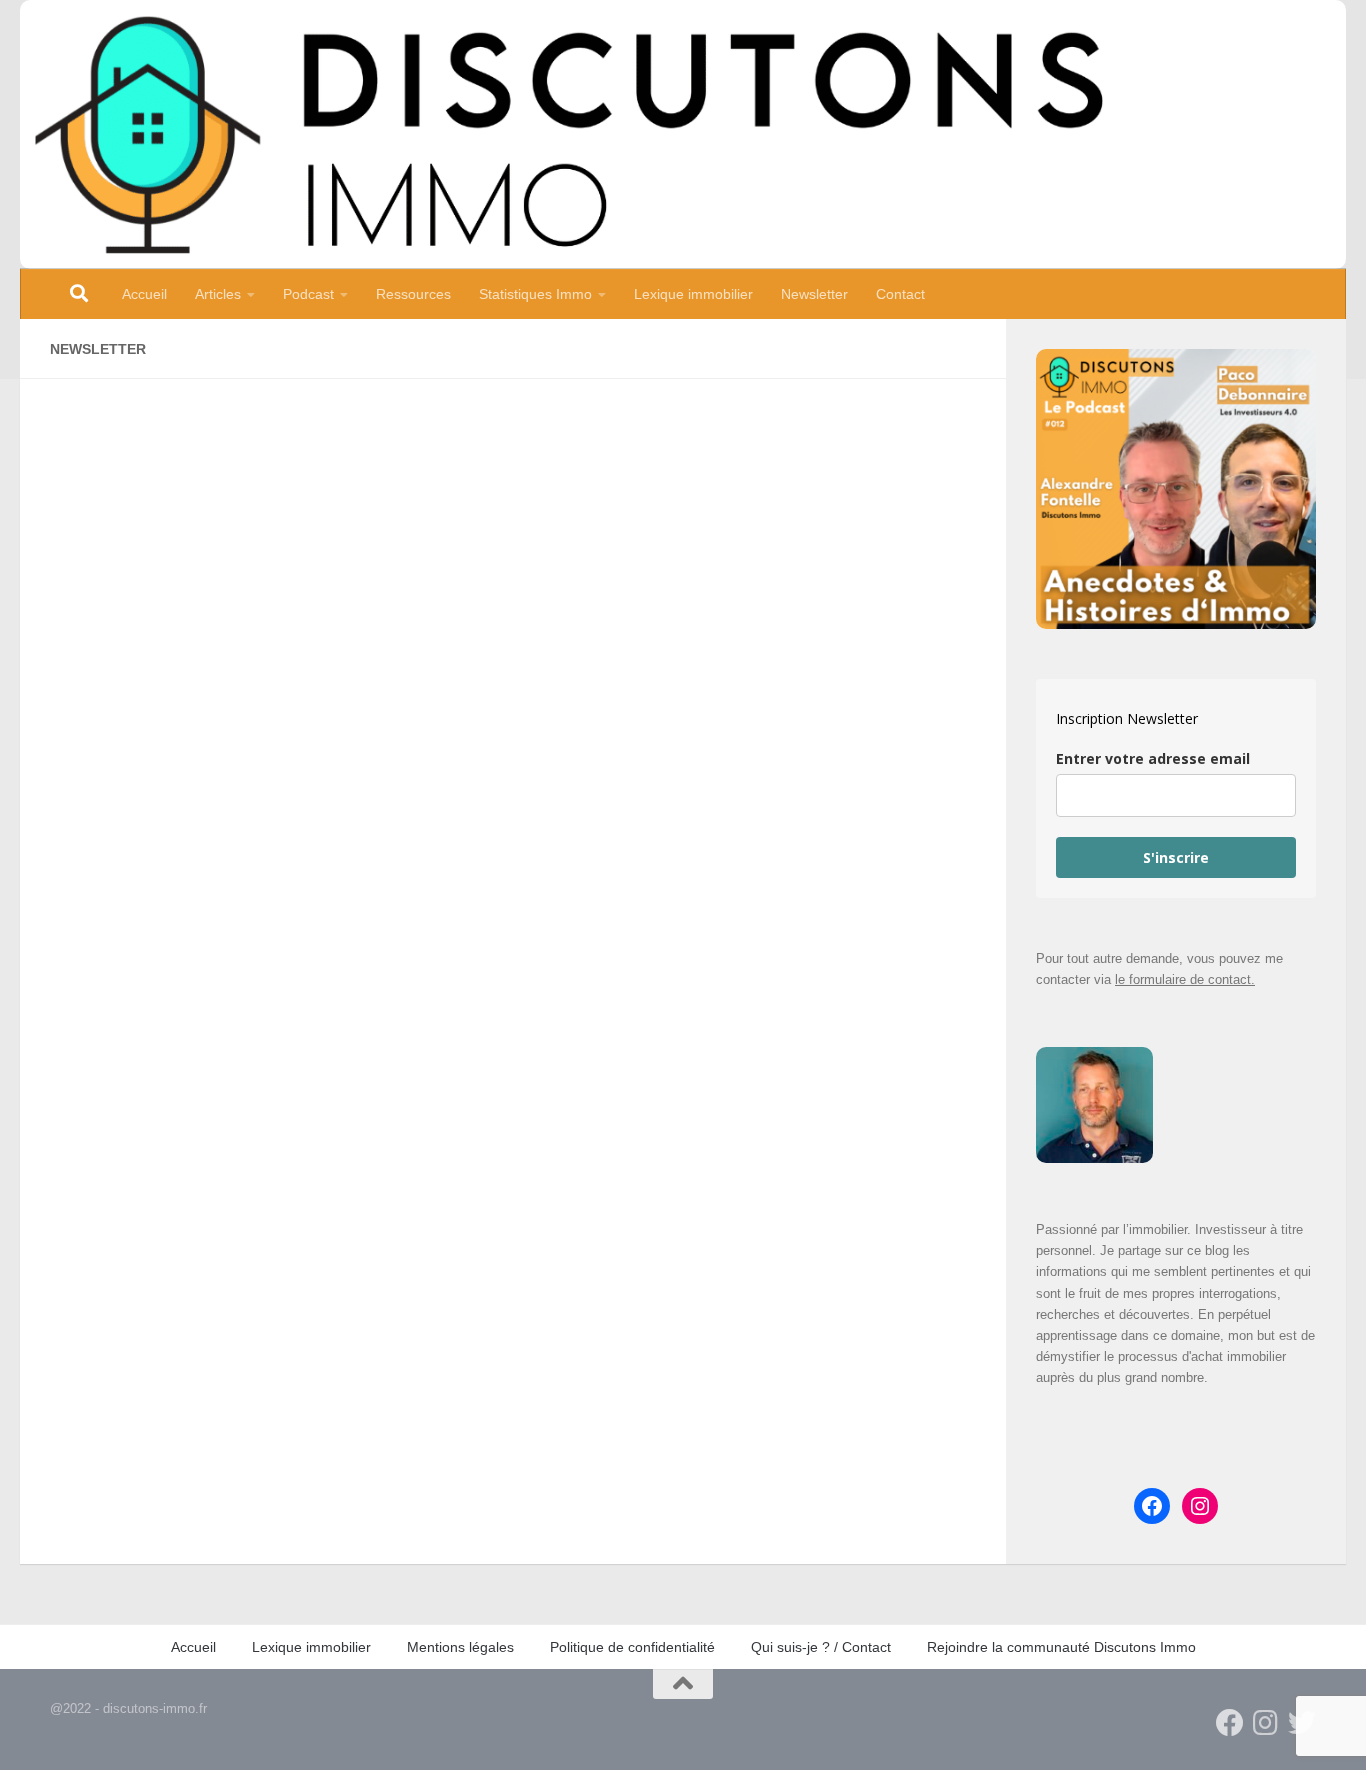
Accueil (144, 294)
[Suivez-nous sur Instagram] (1266, 1723)
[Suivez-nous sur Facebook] (1230, 1723)
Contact (900, 294)
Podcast (308, 294)
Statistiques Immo (535, 294)
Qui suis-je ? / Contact (821, 1647)
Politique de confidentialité (632, 1647)
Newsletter (814, 294)
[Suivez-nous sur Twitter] (1302, 1723)
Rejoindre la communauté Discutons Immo (1061, 1647)
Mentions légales (460, 1647)
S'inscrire (1176, 857)
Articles (218, 294)
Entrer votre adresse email (1153, 758)
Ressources (413, 294)
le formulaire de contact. (1185, 979)
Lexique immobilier (693, 294)
